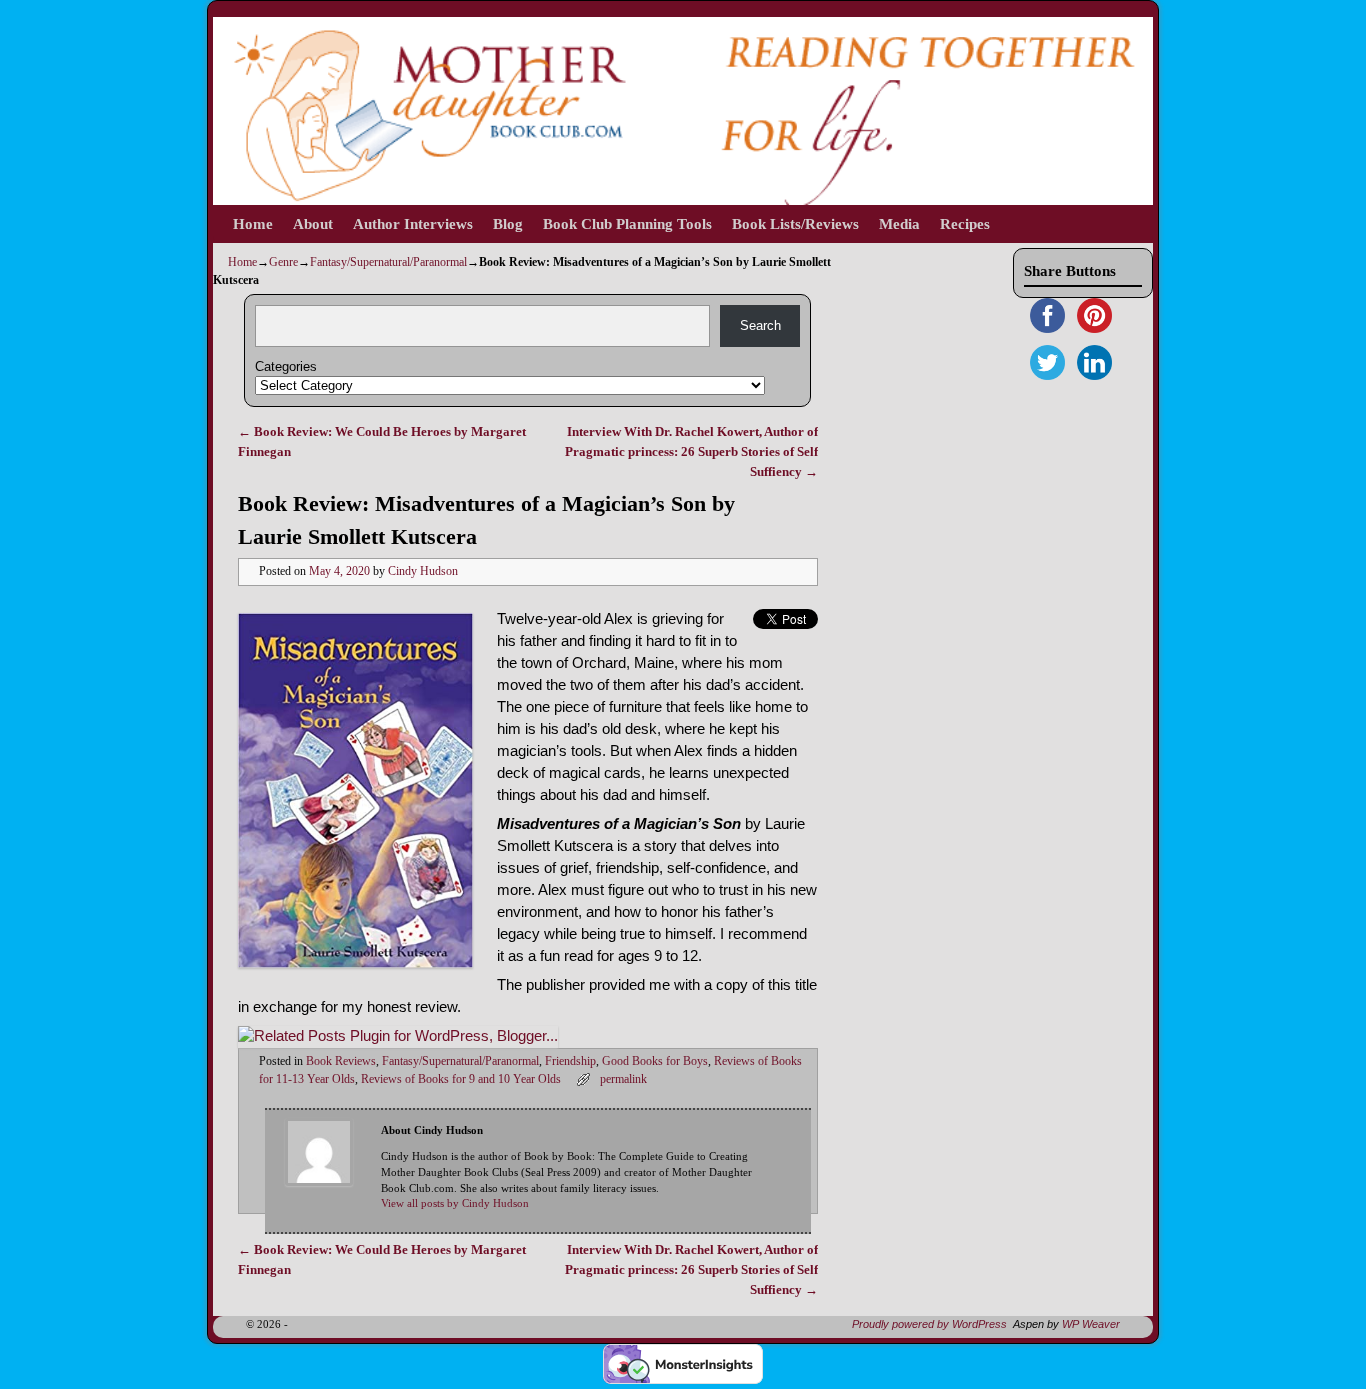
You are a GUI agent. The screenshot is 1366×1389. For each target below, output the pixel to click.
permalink (623, 1079)
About (313, 224)
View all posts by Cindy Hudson (455, 1203)
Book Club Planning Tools (627, 224)
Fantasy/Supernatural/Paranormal (388, 262)
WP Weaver (1091, 1324)
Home (253, 224)
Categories (286, 366)
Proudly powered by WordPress (929, 1324)
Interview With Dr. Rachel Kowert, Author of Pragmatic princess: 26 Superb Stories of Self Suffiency (691, 451)
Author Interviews (413, 224)
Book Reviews (341, 1061)
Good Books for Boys (655, 1061)
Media (899, 224)
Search (760, 325)
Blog (508, 224)
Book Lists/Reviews (795, 224)
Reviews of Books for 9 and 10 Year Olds (461, 1079)
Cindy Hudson (423, 571)
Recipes (965, 224)
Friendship (570, 1061)
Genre (283, 262)
